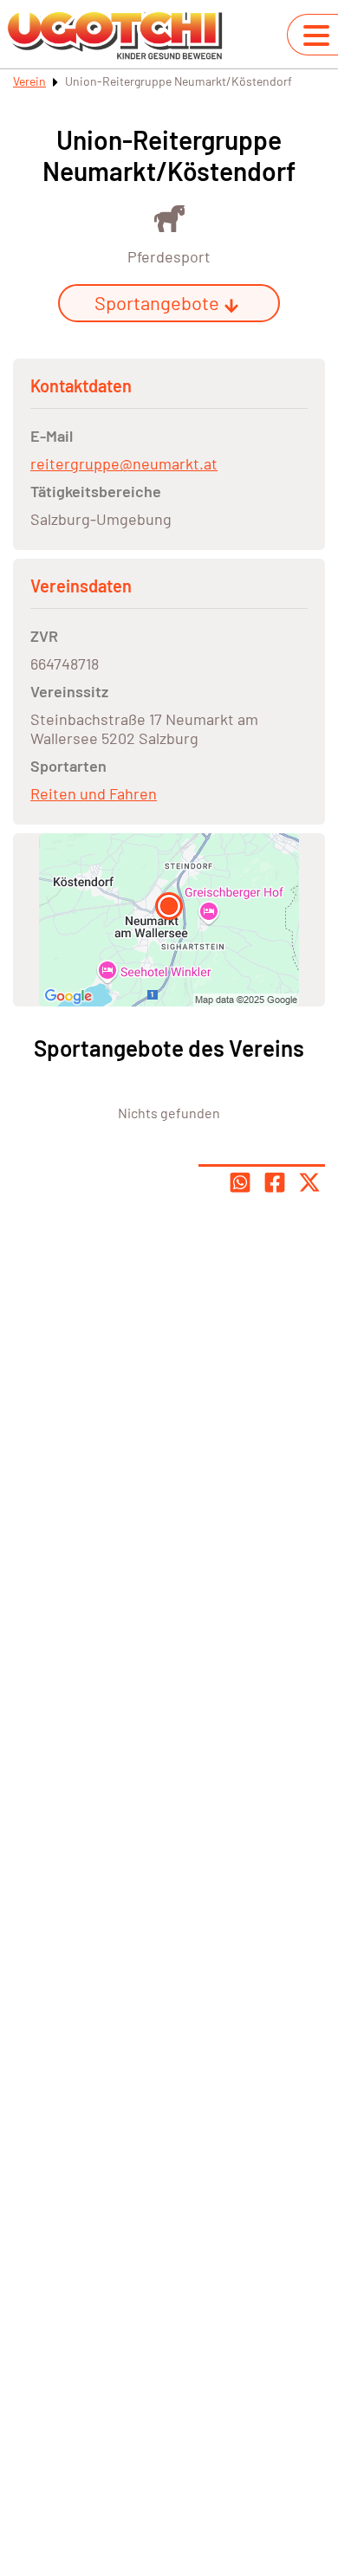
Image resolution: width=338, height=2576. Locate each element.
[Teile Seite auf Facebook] (275, 1182)
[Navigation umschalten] (316, 36)
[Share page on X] (309, 1182)
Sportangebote (157, 302)
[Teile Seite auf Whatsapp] (240, 1182)
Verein (29, 81)
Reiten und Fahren (94, 793)
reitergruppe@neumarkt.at (124, 463)
